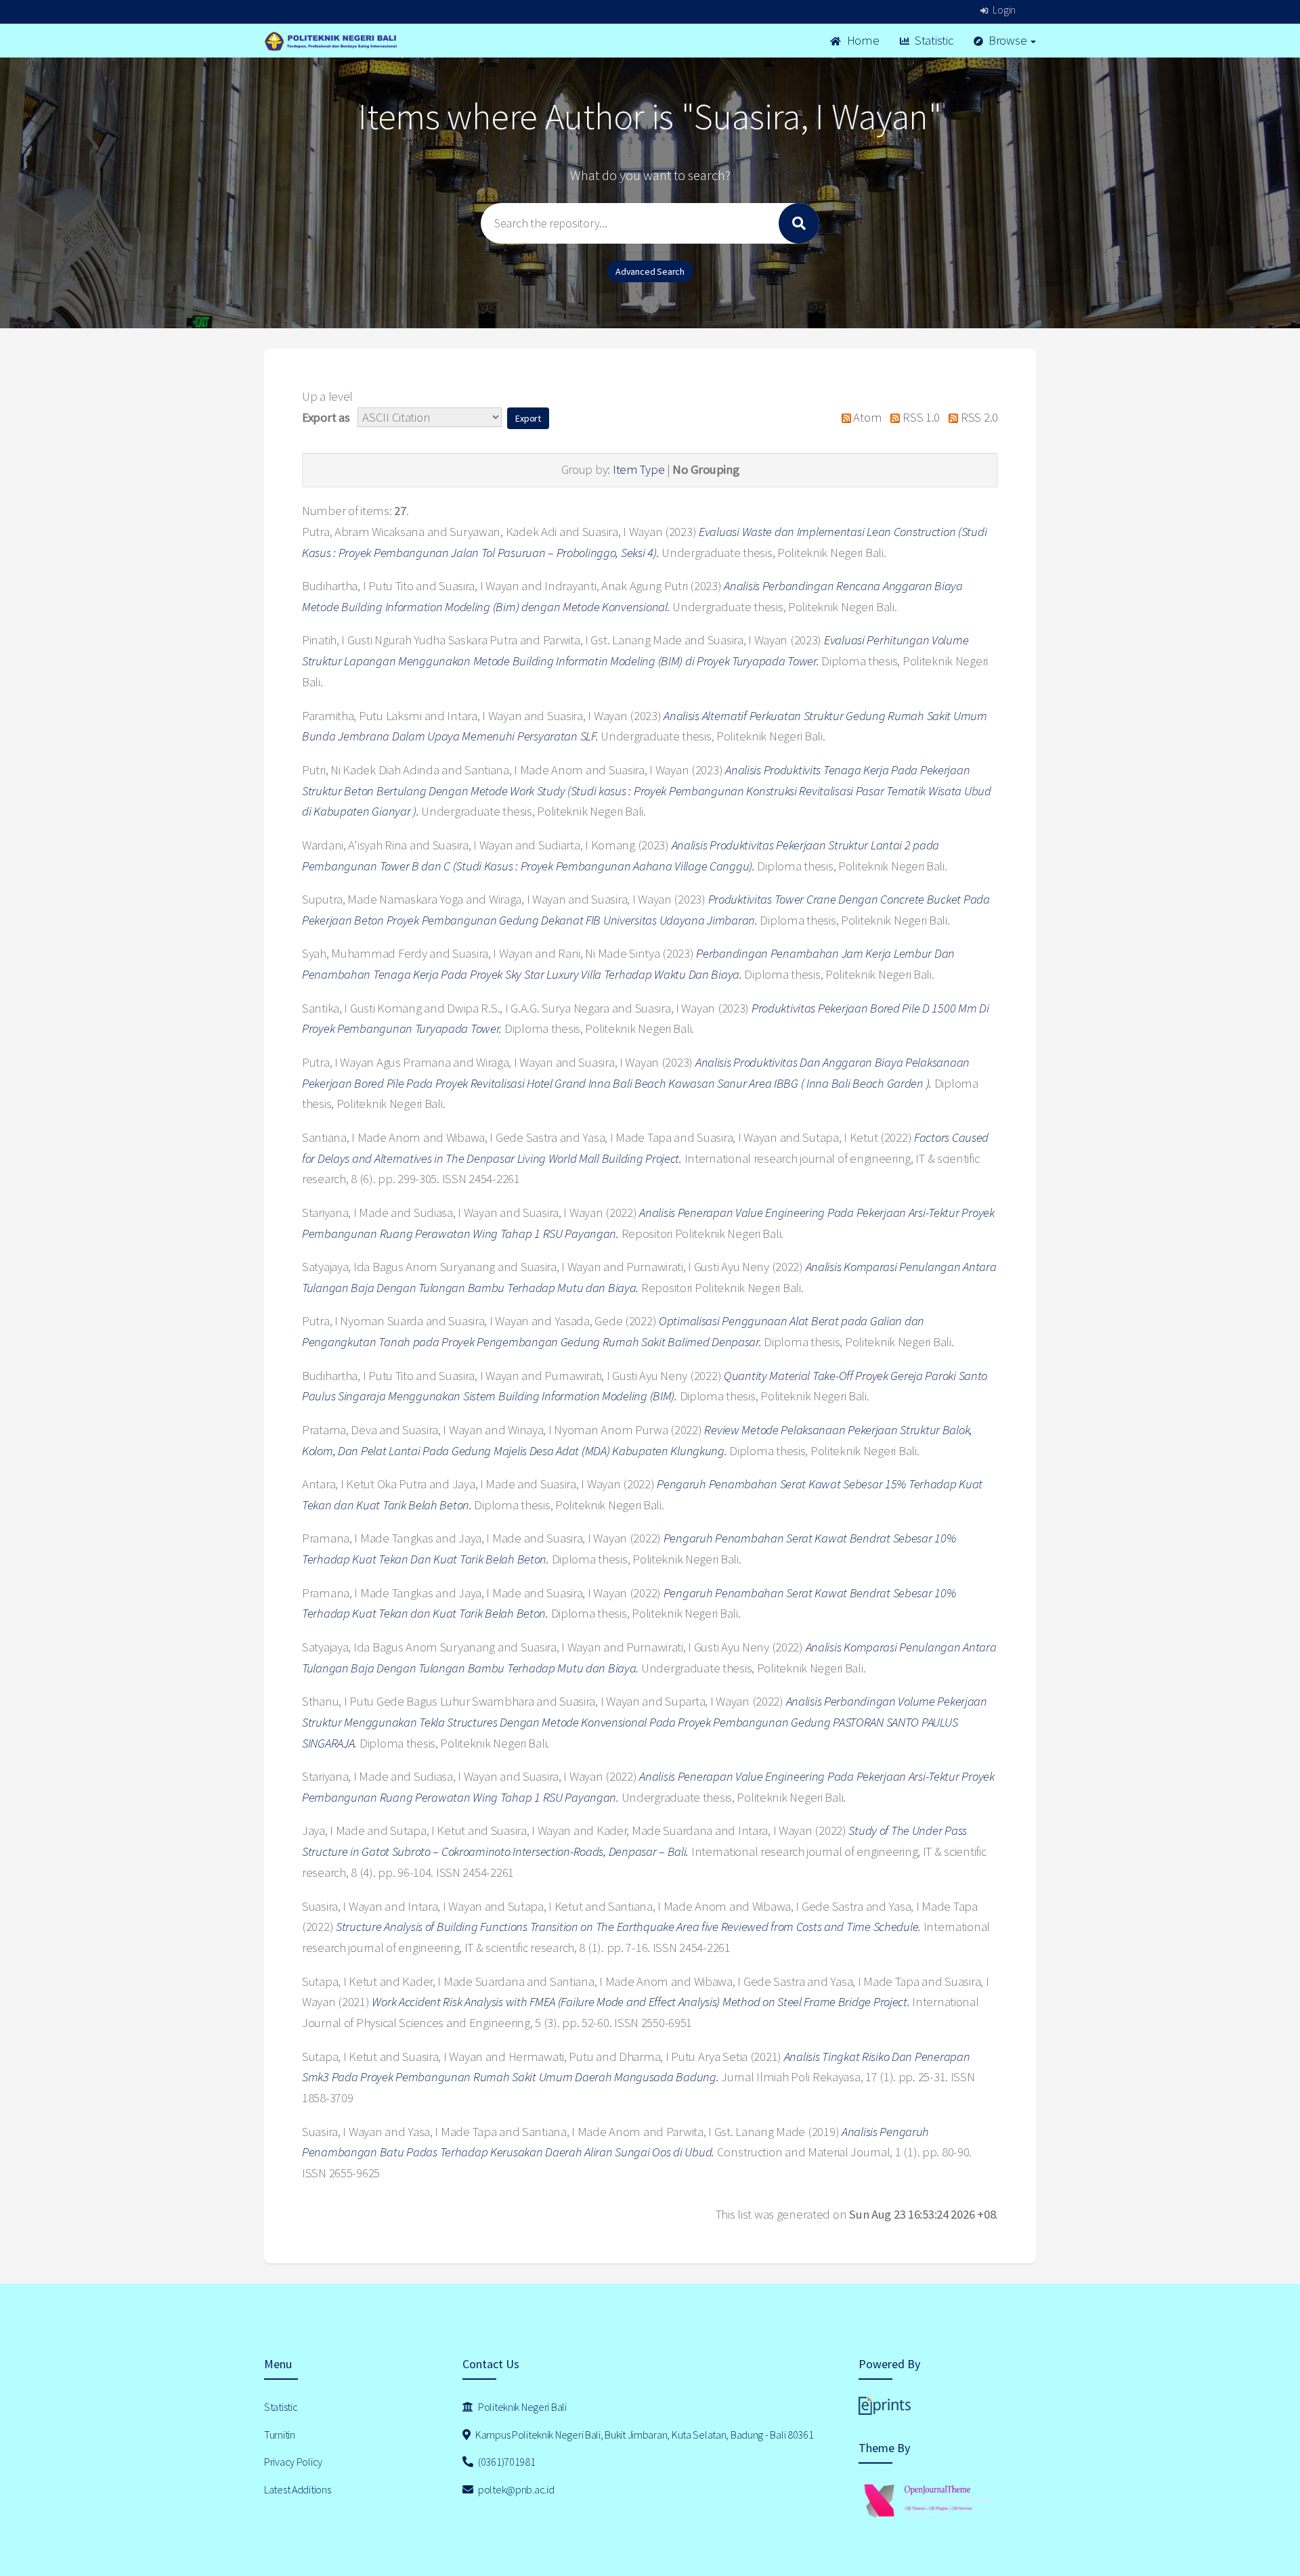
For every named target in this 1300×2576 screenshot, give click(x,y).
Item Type (638, 469)
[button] (528, 418)
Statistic (932, 40)
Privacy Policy (293, 2462)
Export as (326, 417)
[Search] (799, 223)
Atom (866, 417)
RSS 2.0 (978, 417)
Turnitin (280, 2435)
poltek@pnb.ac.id (515, 2489)
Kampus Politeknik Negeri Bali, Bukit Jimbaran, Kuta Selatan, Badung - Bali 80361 (643, 2435)
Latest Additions (298, 2489)
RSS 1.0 (920, 417)
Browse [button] (1007, 40)
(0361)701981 (505, 2462)
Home (862, 40)
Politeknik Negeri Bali (521, 2407)
